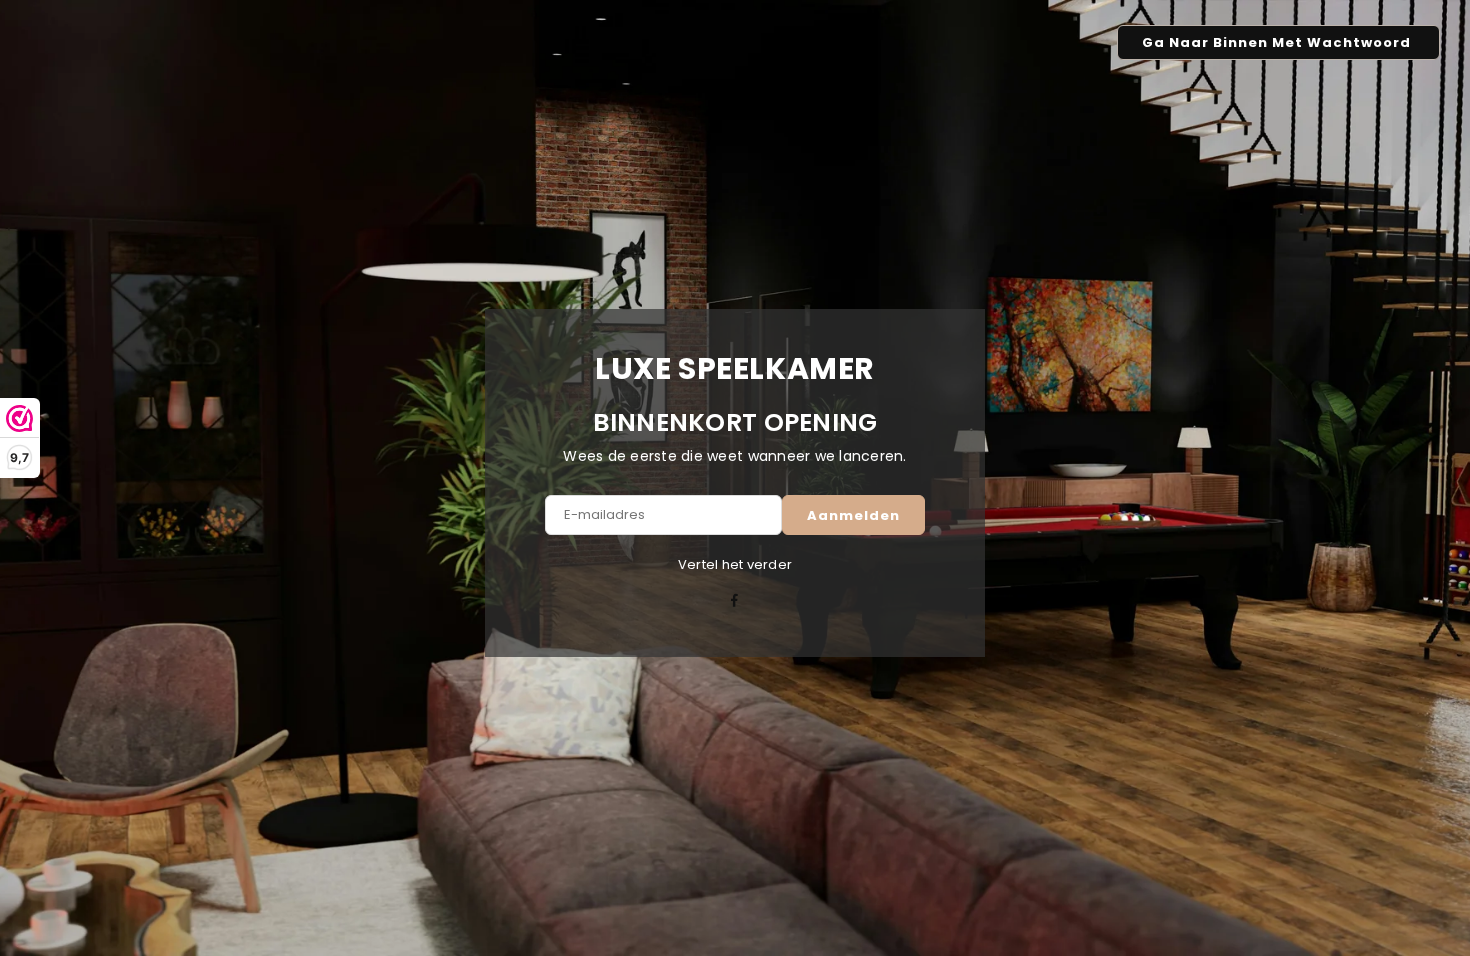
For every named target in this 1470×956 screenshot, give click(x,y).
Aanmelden (853, 515)
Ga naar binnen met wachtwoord (1278, 42)
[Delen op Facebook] (735, 601)
